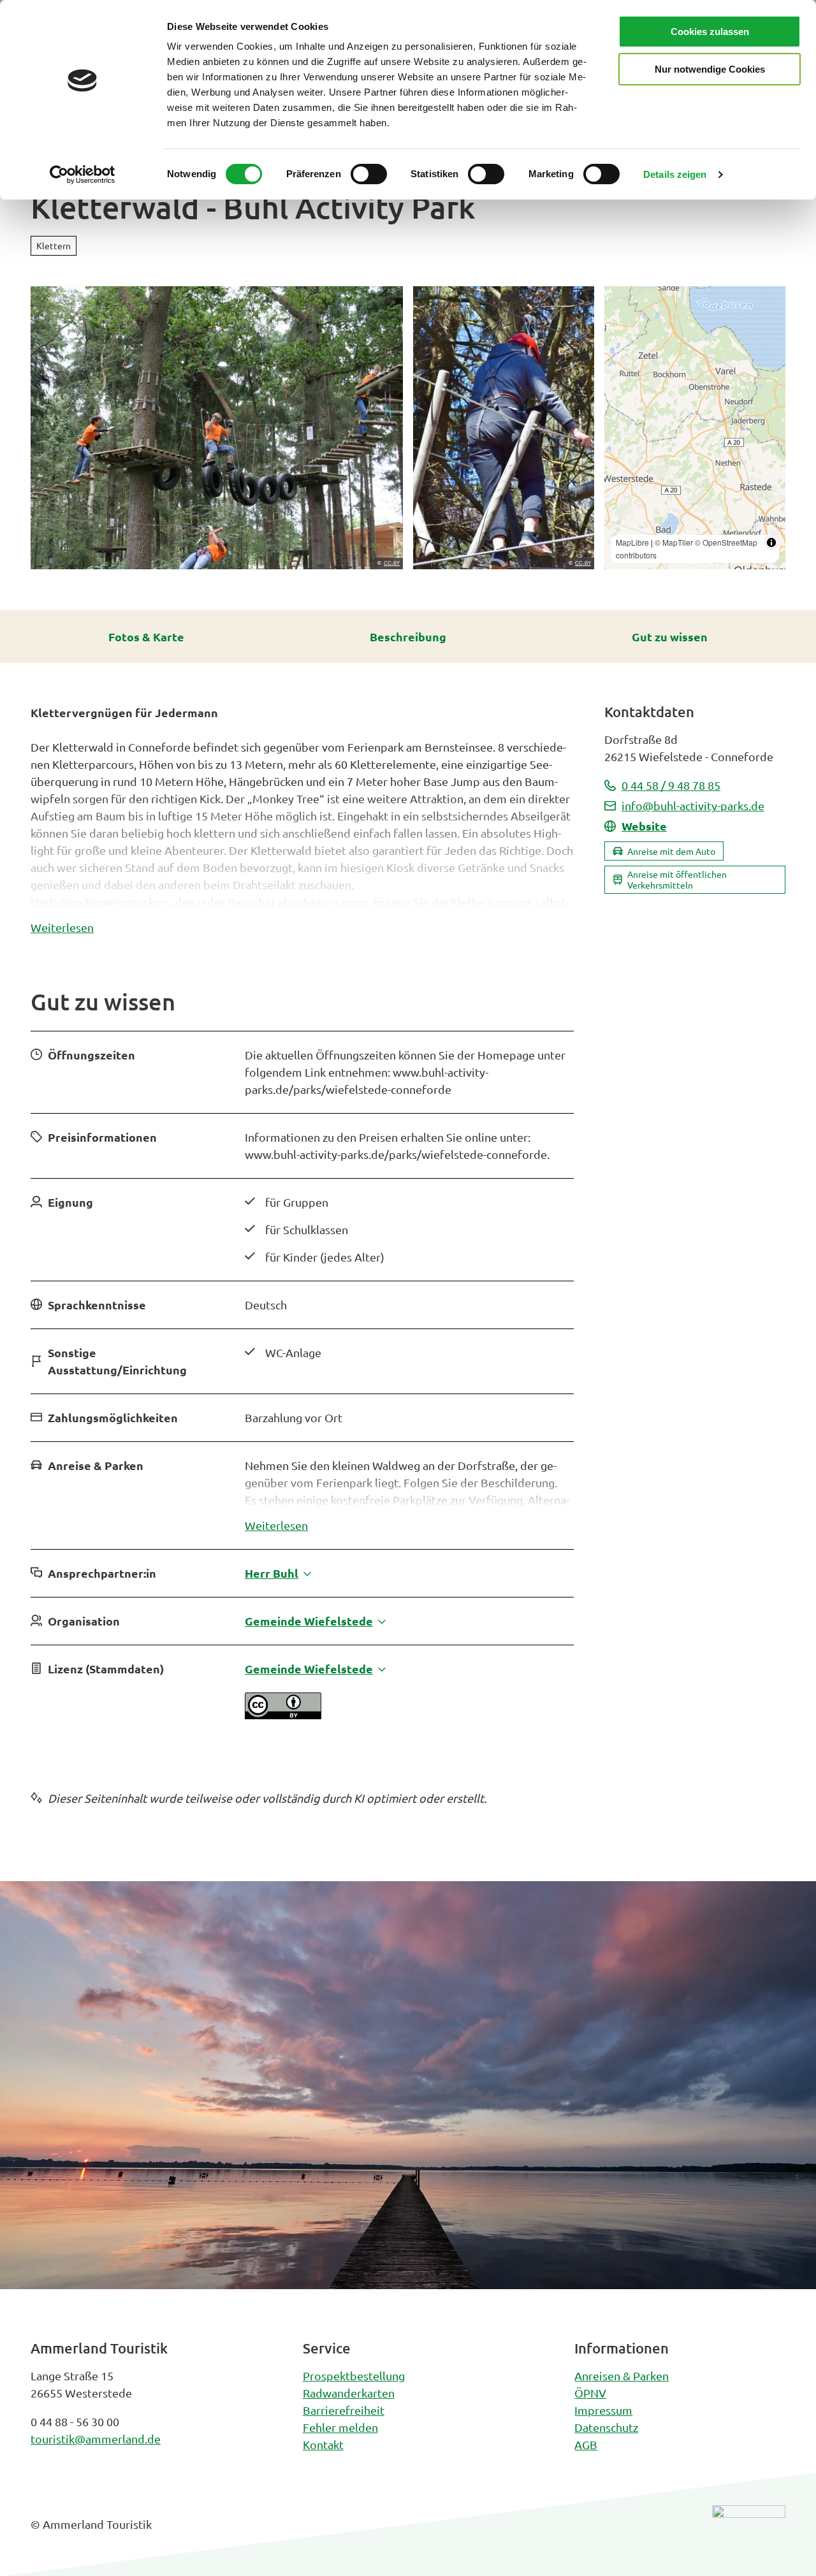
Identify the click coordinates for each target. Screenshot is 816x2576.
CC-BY (392, 564)
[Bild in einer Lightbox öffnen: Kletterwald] (217, 428)
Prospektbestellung (354, 2376)
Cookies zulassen (710, 32)
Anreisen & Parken (622, 2376)
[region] (695, 428)
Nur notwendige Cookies (710, 69)
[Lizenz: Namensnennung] (283, 1714)
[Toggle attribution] (771, 542)
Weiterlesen (62, 927)
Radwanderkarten (349, 2393)
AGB (586, 2444)
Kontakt (323, 2444)
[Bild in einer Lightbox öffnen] (749, 2534)
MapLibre (632, 542)
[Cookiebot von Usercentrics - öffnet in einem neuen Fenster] (83, 175)
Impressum (603, 2410)
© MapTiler (674, 542)
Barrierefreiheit (344, 2410)
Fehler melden (340, 2427)
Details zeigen (675, 174)
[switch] (369, 174)
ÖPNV (590, 2393)
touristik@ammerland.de (96, 2439)
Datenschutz (606, 2427)
